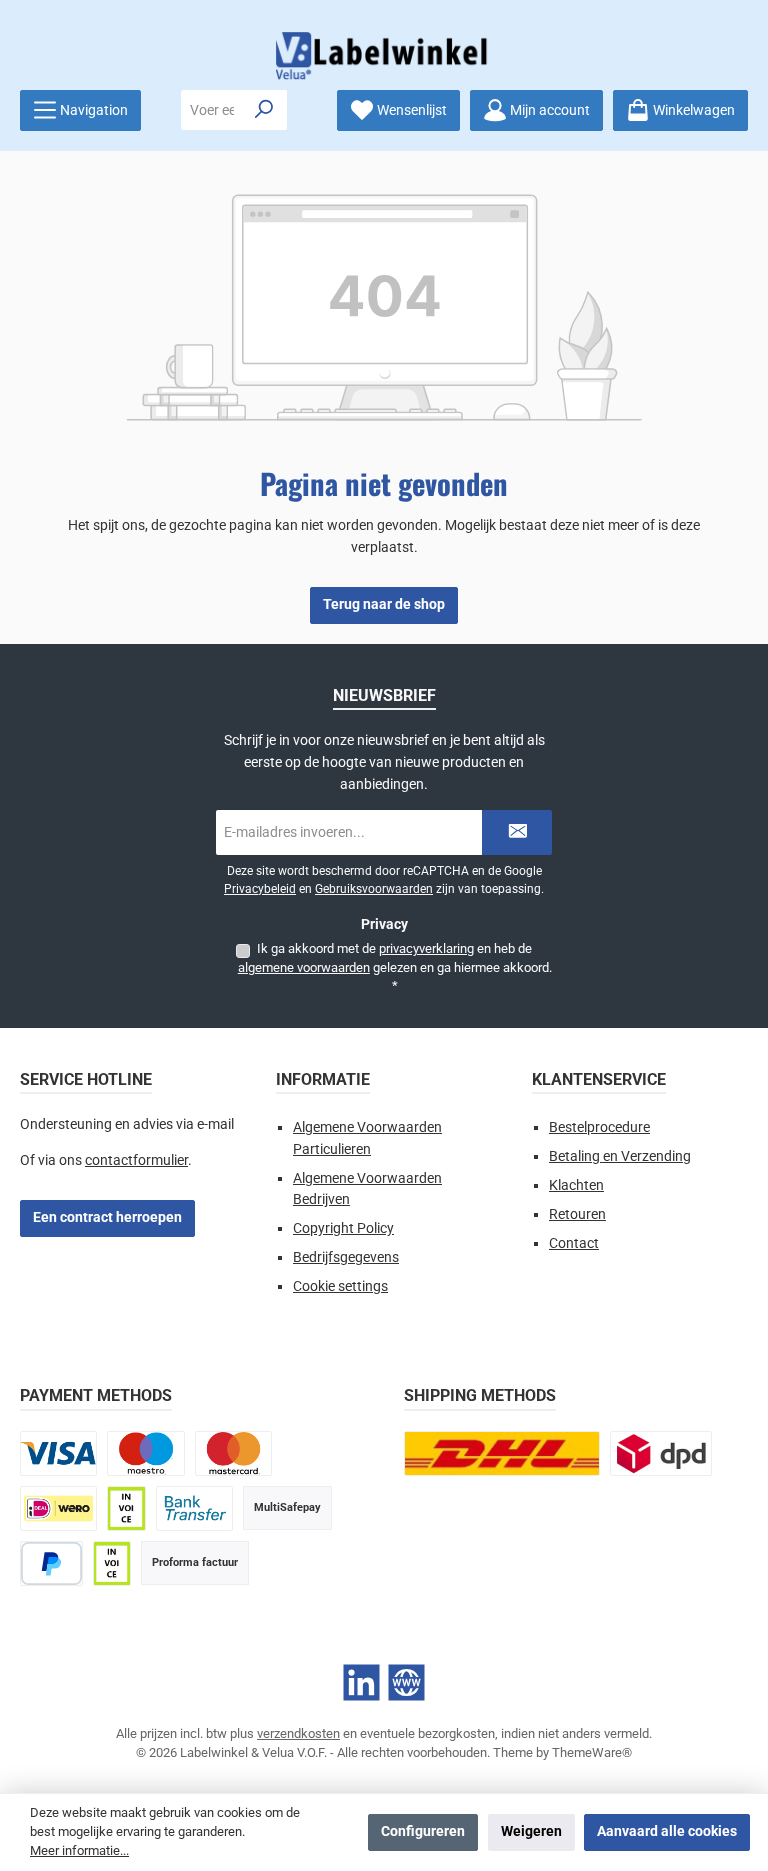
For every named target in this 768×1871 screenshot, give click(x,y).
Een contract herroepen (107, 1217)
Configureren (423, 1831)
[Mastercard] (233, 1453)
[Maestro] (145, 1453)
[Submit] (517, 832)
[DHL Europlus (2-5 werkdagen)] (502, 1453)
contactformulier (136, 1160)
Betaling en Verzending (620, 1156)
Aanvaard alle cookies (667, 1831)
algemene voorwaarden (304, 967)
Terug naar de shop (384, 604)
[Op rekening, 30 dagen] (126, 1508)
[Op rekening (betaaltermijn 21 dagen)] (112, 1563)
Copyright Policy (343, 1228)
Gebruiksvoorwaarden (374, 889)
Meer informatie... (79, 1850)
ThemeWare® (592, 1752)
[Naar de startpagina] (384, 55)
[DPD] (661, 1453)
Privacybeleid (260, 889)
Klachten (576, 1185)
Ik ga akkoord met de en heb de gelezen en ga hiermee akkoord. (395, 967)
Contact (574, 1243)
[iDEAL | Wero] (58, 1508)
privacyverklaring (426, 948)
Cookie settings (340, 1286)
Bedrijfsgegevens (346, 1257)
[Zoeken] (264, 110)
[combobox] (212, 110)
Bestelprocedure (599, 1127)
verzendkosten (298, 1733)
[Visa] (58, 1453)
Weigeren (531, 1831)
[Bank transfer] (194, 1508)
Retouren (577, 1214)
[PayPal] (51, 1563)
